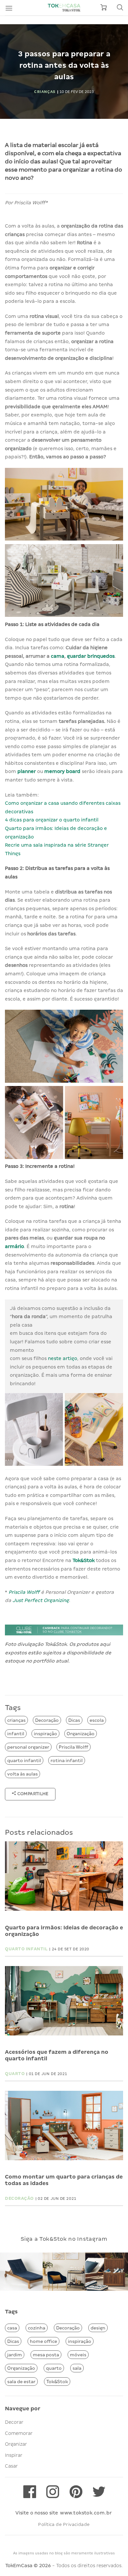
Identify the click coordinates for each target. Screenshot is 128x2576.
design (98, 2328)
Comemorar (19, 2433)
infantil (16, 1734)
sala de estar (21, 2382)
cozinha (37, 2328)
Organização (81, 1734)
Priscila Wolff (25, 1592)
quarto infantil (24, 1760)
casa (12, 2328)
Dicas (74, 1720)
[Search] (120, 8)
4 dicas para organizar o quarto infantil (52, 820)
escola (97, 1720)
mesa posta (46, 2355)
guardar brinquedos (91, 656)
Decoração (47, 1720)
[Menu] (9, 8)
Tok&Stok (84, 1560)
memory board (62, 771)
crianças (16, 1720)
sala (77, 2368)
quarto (54, 2368)
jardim (15, 2355)
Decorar (14, 2422)
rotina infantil (67, 1760)
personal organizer (28, 1747)
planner (27, 771)
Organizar (16, 2444)
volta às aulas (22, 1774)
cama (58, 656)
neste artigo (63, 1358)
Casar (11, 2466)
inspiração (45, 1734)
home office (43, 2341)
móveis (78, 2355)
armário (14, 1246)
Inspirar (14, 2455)
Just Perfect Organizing (41, 1600)
